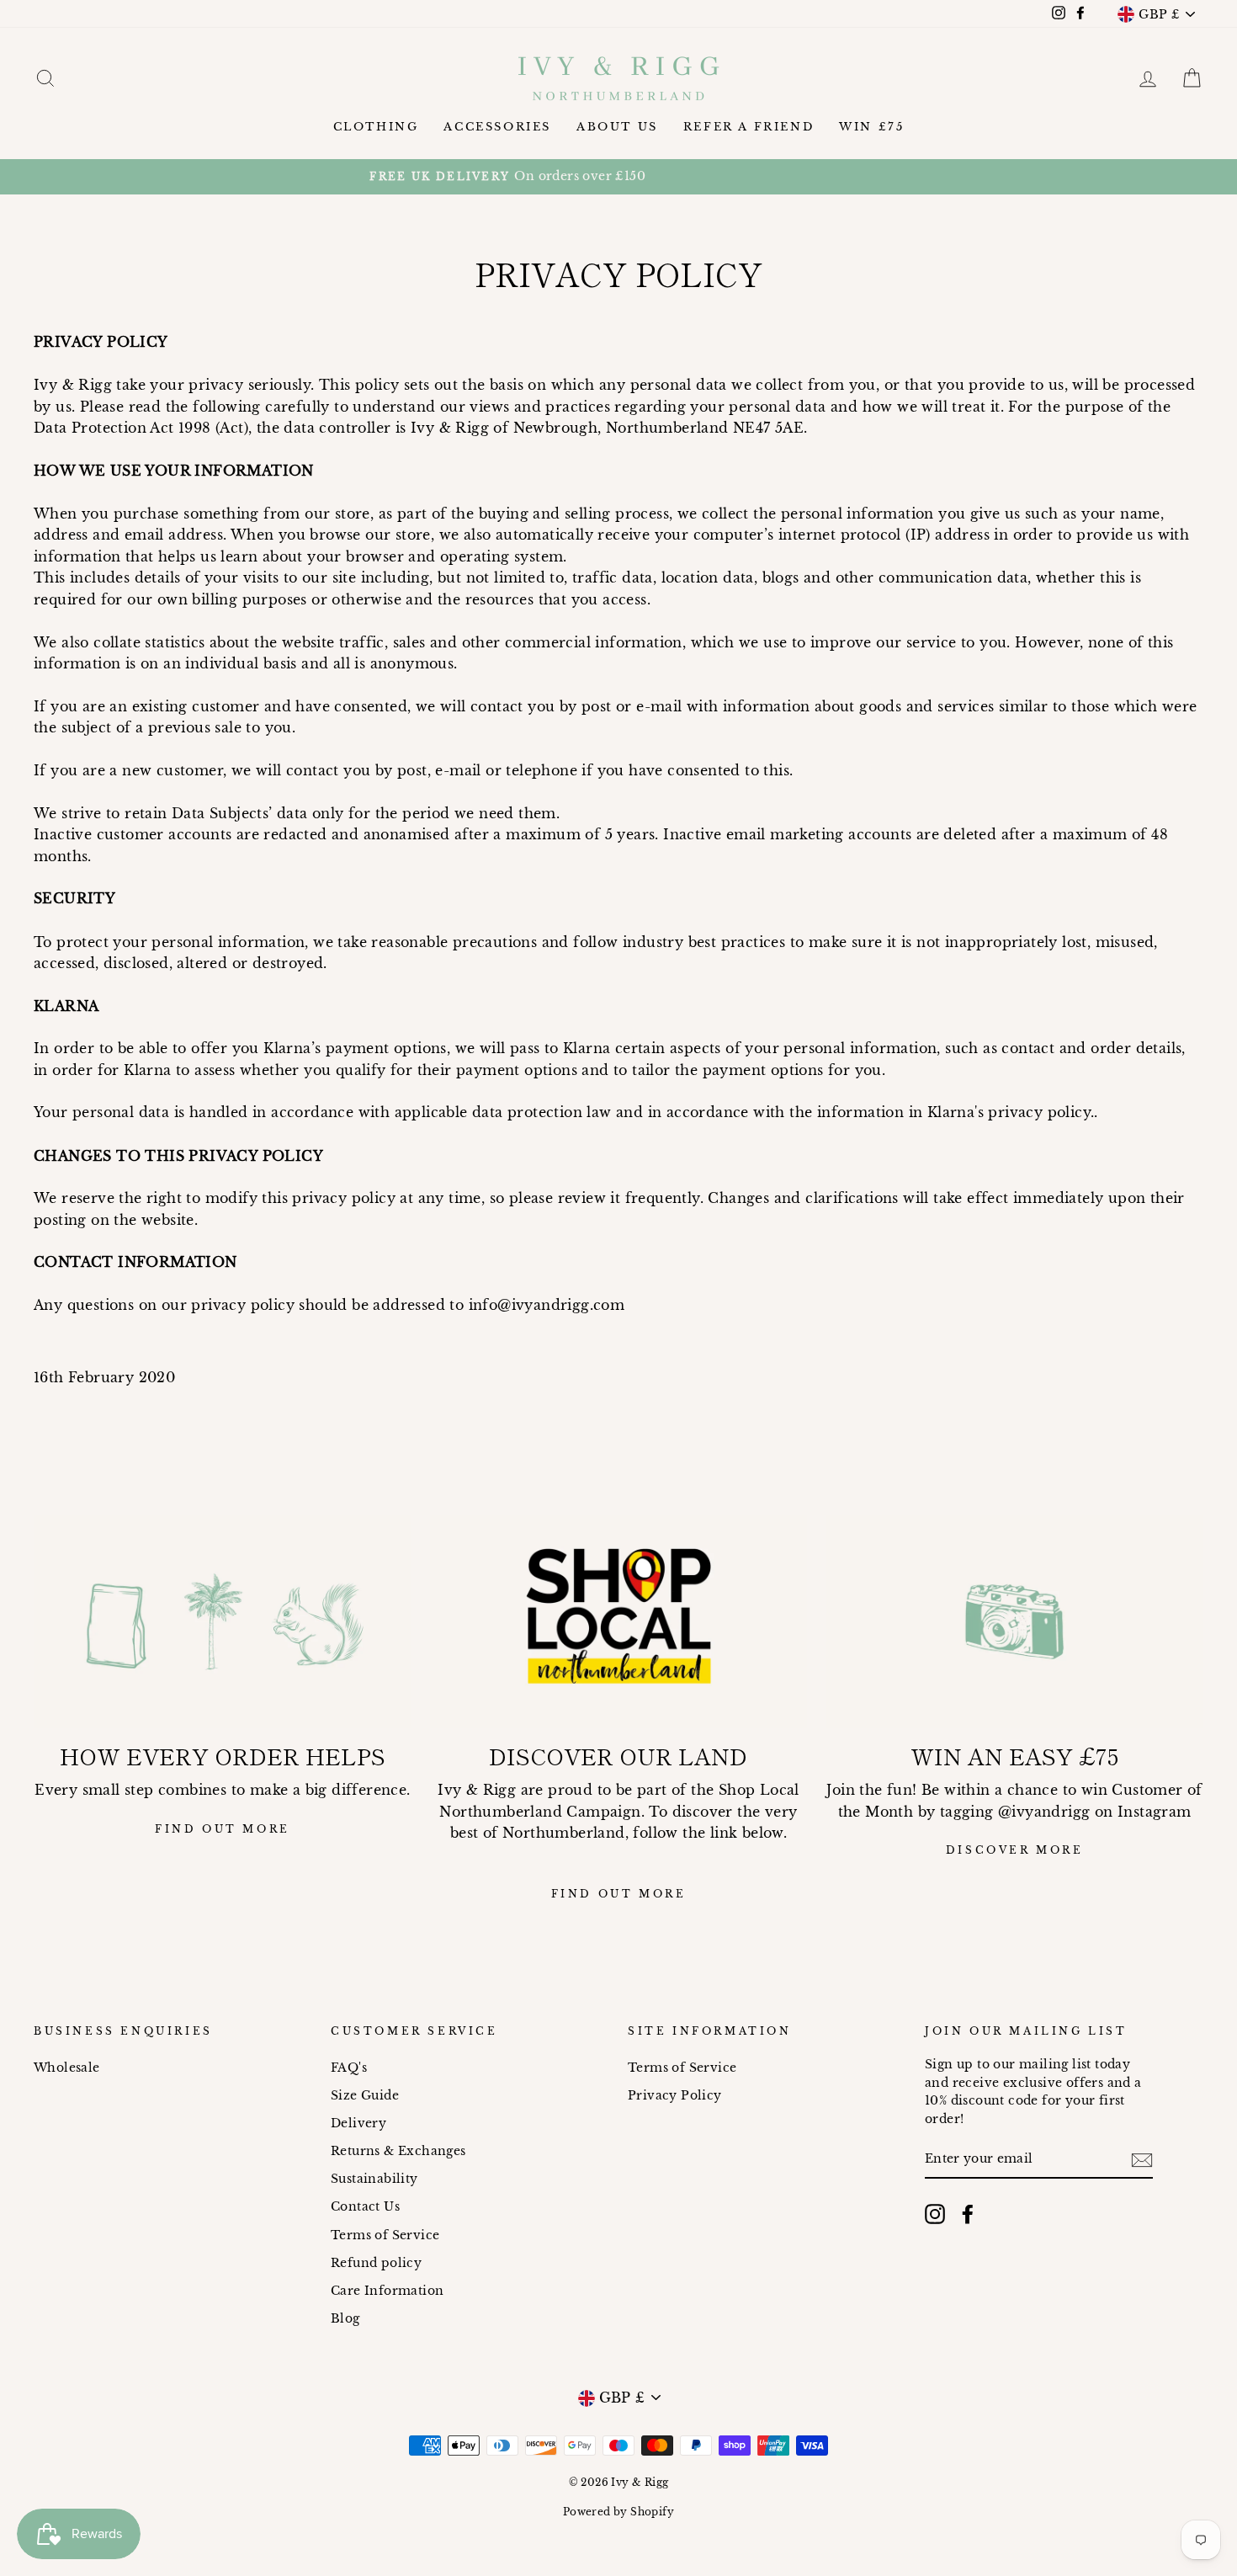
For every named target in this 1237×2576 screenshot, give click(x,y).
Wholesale (67, 2068)
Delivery (358, 2124)
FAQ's (349, 2068)
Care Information (387, 2291)
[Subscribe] (1142, 2160)
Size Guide (365, 2096)
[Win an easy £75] (1014, 1621)
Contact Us (365, 2207)
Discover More (1015, 1850)
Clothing (376, 127)
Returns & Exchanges (398, 2151)
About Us (617, 127)
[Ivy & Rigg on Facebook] (968, 2214)
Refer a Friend (749, 127)
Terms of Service (385, 2235)
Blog (345, 2319)
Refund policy (376, 2263)
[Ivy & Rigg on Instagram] (935, 2214)
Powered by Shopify (618, 2512)
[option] (618, 177)
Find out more (223, 1829)
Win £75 (871, 127)
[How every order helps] (223, 1621)
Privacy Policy (675, 2096)
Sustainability (374, 2179)
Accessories (497, 127)
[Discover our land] (619, 1621)
